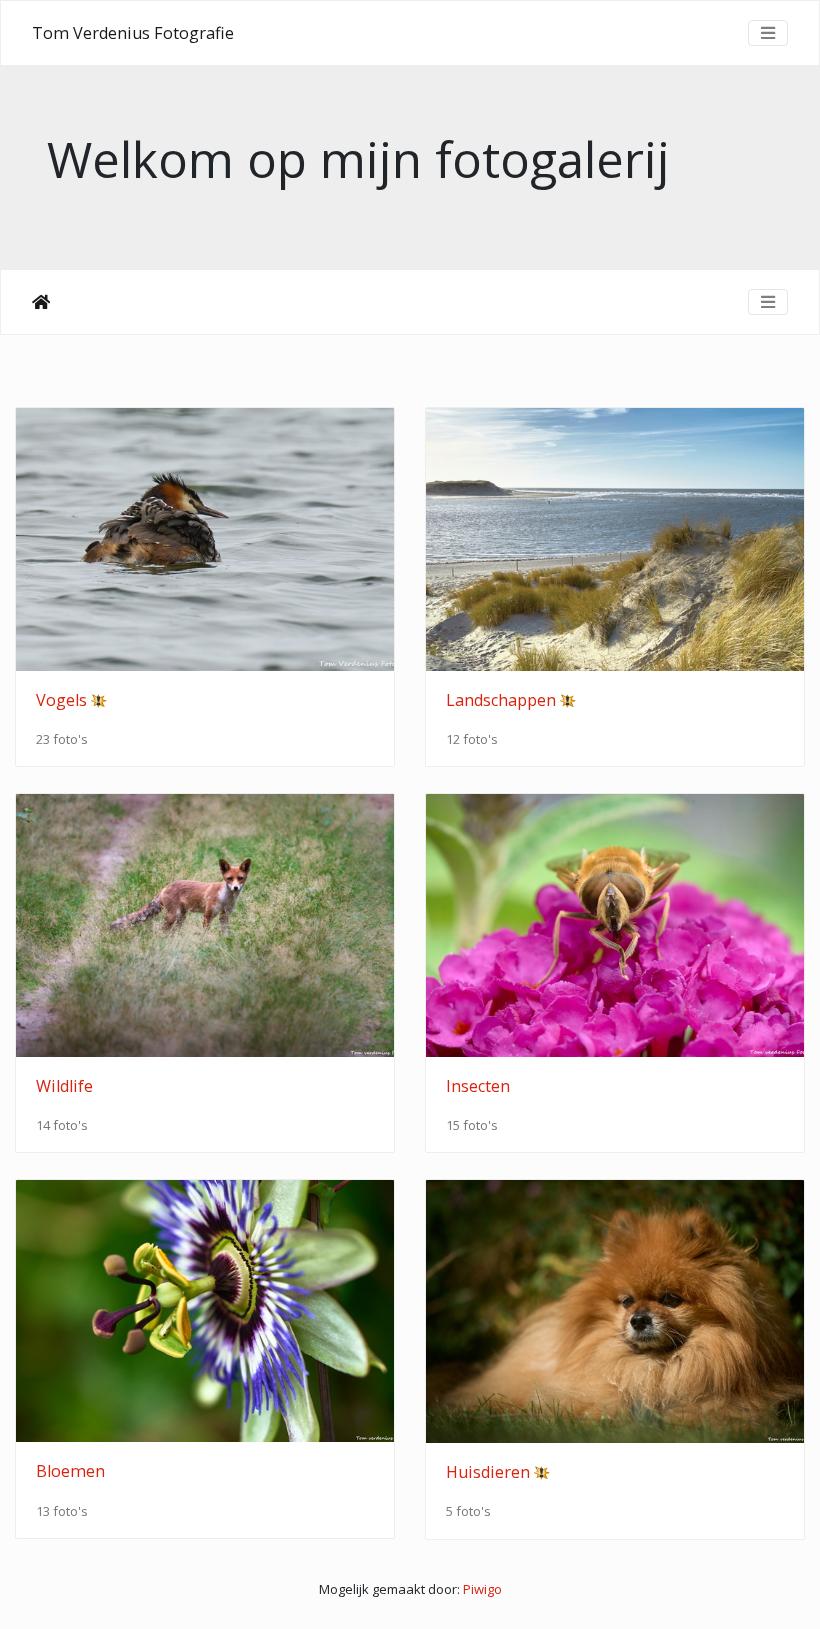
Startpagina (41, 302)
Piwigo (482, 1589)
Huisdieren (488, 1472)
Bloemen (70, 1471)
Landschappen (501, 700)
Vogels (61, 700)
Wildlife (64, 1086)
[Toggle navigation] (768, 33)
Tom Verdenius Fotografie (133, 33)
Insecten (478, 1086)
